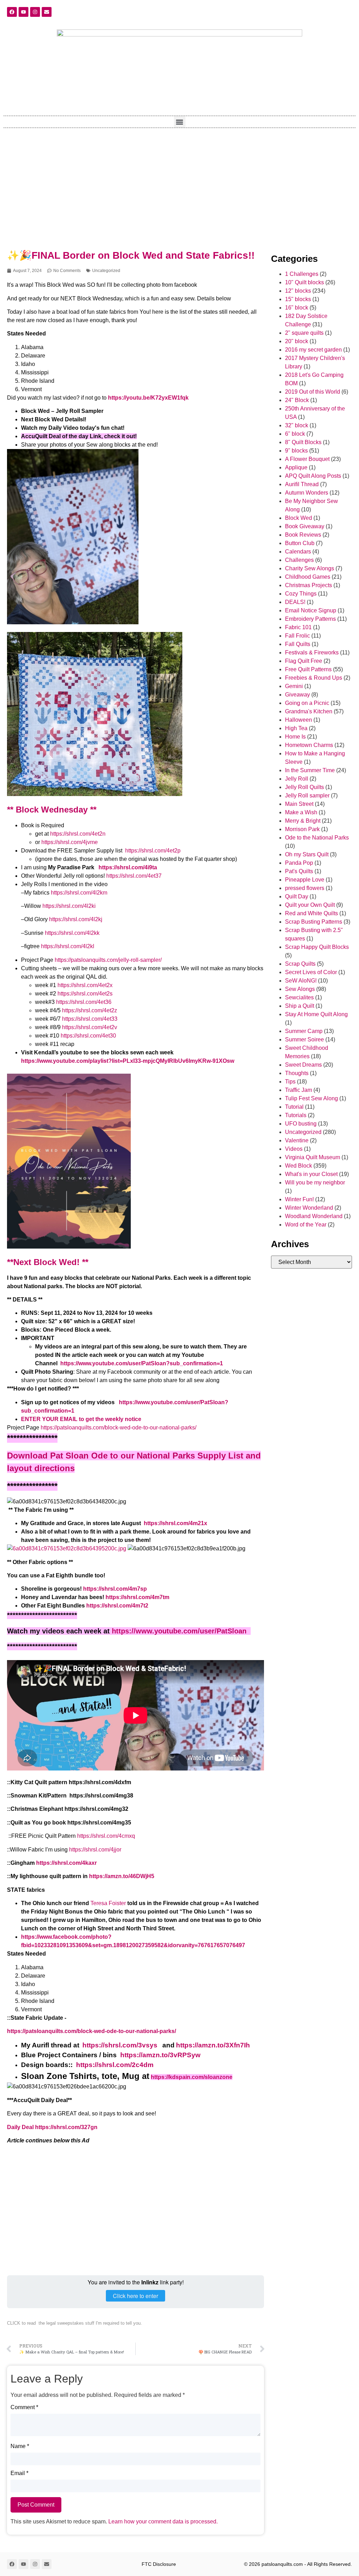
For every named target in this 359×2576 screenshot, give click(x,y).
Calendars (298, 552)
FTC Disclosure (159, 2564)
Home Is (295, 737)
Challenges (299, 560)
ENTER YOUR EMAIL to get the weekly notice (81, 1419)
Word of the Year (306, 1225)
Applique (296, 467)
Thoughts (297, 1073)
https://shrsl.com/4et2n (78, 834)
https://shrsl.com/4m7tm (137, 1597)
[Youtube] (23, 12)
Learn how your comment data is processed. (163, 2521)
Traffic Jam (299, 1090)
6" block (295, 434)
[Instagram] (35, 12)
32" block (297, 425)
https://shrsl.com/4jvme (70, 842)
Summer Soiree (304, 1039)
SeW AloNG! (301, 981)
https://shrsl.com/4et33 (90, 1019)
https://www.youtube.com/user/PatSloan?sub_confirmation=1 (142, 1363)
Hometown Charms (309, 745)
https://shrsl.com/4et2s (86, 994)
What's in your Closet (311, 1174)
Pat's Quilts (299, 871)
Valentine (297, 1140)
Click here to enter (136, 2296)
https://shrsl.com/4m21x (175, 1523)
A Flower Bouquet (307, 459)
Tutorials (296, 1115)
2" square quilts (304, 333)
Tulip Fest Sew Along (311, 1098)
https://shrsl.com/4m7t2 (117, 1606)
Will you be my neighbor (315, 1182)
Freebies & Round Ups (314, 678)
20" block (297, 341)
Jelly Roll (297, 779)
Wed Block (299, 1166)
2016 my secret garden (313, 350)
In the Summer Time (310, 770)
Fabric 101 (298, 627)
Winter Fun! (299, 1199)
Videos (294, 1149)
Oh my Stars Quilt (307, 854)
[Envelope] (47, 12)
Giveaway (297, 695)
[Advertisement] (179, 184)
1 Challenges (302, 274)
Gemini (294, 686)
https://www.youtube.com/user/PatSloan (179, 1631)
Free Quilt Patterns (308, 669)
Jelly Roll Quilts (304, 787)
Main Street (299, 804)
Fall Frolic (297, 636)
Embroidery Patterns (310, 619)
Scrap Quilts (300, 964)
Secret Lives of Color (311, 972)
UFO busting (301, 1124)
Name (20, 2446)
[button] (180, 122)
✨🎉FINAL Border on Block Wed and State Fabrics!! (131, 255)
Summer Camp (304, 1031)
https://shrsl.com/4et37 (134, 876)
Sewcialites (299, 997)
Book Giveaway (305, 526)
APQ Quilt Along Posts (313, 476)
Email (19, 2473)
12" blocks (298, 291)
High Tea (296, 728)
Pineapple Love (305, 880)
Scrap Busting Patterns (314, 922)
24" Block (297, 400)
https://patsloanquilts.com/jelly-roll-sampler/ (108, 960)
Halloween (299, 720)
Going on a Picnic (307, 703)
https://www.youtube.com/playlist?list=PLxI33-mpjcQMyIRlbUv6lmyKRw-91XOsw (128, 1061)
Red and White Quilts (311, 913)
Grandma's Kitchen (309, 711)
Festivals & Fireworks (312, 653)
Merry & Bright (303, 821)
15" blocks (298, 299)
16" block (297, 308)
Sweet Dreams (303, 1065)
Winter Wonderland (309, 1208)
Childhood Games (308, 577)
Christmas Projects (309, 585)
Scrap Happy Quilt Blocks (317, 947)
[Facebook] (12, 12)
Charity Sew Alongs (310, 568)
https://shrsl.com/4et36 (84, 1002)
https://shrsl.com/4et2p (153, 851)
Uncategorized (106, 271)
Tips (290, 1082)
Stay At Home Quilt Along (316, 1014)
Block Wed (299, 518)
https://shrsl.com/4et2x (85, 985)
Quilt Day (297, 896)
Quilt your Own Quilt (310, 905)
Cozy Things (301, 594)
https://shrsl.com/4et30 (88, 1036)
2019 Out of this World (313, 392)
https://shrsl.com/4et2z (90, 1010)
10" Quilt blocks (304, 282)
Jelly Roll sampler (307, 796)
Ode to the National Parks (317, 838)
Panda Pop (299, 863)
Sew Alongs (300, 989)
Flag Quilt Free (304, 661)
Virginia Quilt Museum (313, 1157)
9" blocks (296, 451)
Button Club (300, 543)
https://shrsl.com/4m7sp (115, 1589)
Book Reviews (303, 535)
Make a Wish (301, 812)
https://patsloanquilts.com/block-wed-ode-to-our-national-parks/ (118, 1428)
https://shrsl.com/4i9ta (128, 867)
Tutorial (294, 1107)
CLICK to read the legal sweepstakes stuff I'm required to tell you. (74, 2323)
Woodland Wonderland (314, 1216)
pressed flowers (305, 888)
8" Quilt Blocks (303, 442)
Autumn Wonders (307, 493)
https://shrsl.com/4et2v (90, 1027)
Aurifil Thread (302, 484)
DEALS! (295, 602)
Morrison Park (302, 829)
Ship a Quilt (300, 1006)
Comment (24, 2407)
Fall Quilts (298, 644)
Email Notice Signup (311, 610)
